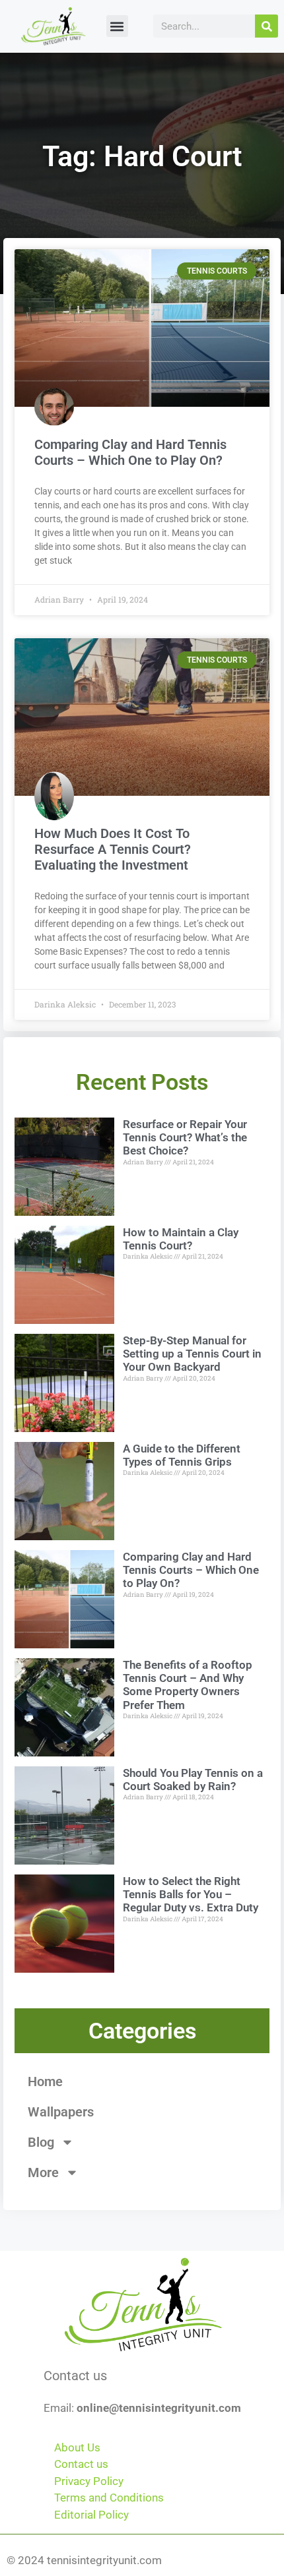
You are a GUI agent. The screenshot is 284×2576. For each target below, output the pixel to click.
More (43, 2172)
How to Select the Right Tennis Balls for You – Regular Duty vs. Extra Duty (191, 1895)
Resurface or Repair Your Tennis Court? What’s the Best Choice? (185, 1138)
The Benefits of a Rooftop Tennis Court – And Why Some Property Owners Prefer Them (188, 1685)
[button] (117, 26)
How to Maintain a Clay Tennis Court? (181, 1239)
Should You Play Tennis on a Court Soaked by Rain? (193, 1780)
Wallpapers (61, 2112)
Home (45, 2082)
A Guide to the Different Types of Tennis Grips (182, 1455)
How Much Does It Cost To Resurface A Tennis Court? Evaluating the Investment (113, 849)
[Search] (266, 26)
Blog (41, 2142)
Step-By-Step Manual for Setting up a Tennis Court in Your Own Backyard (192, 1354)
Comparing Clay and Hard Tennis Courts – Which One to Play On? (130, 452)
